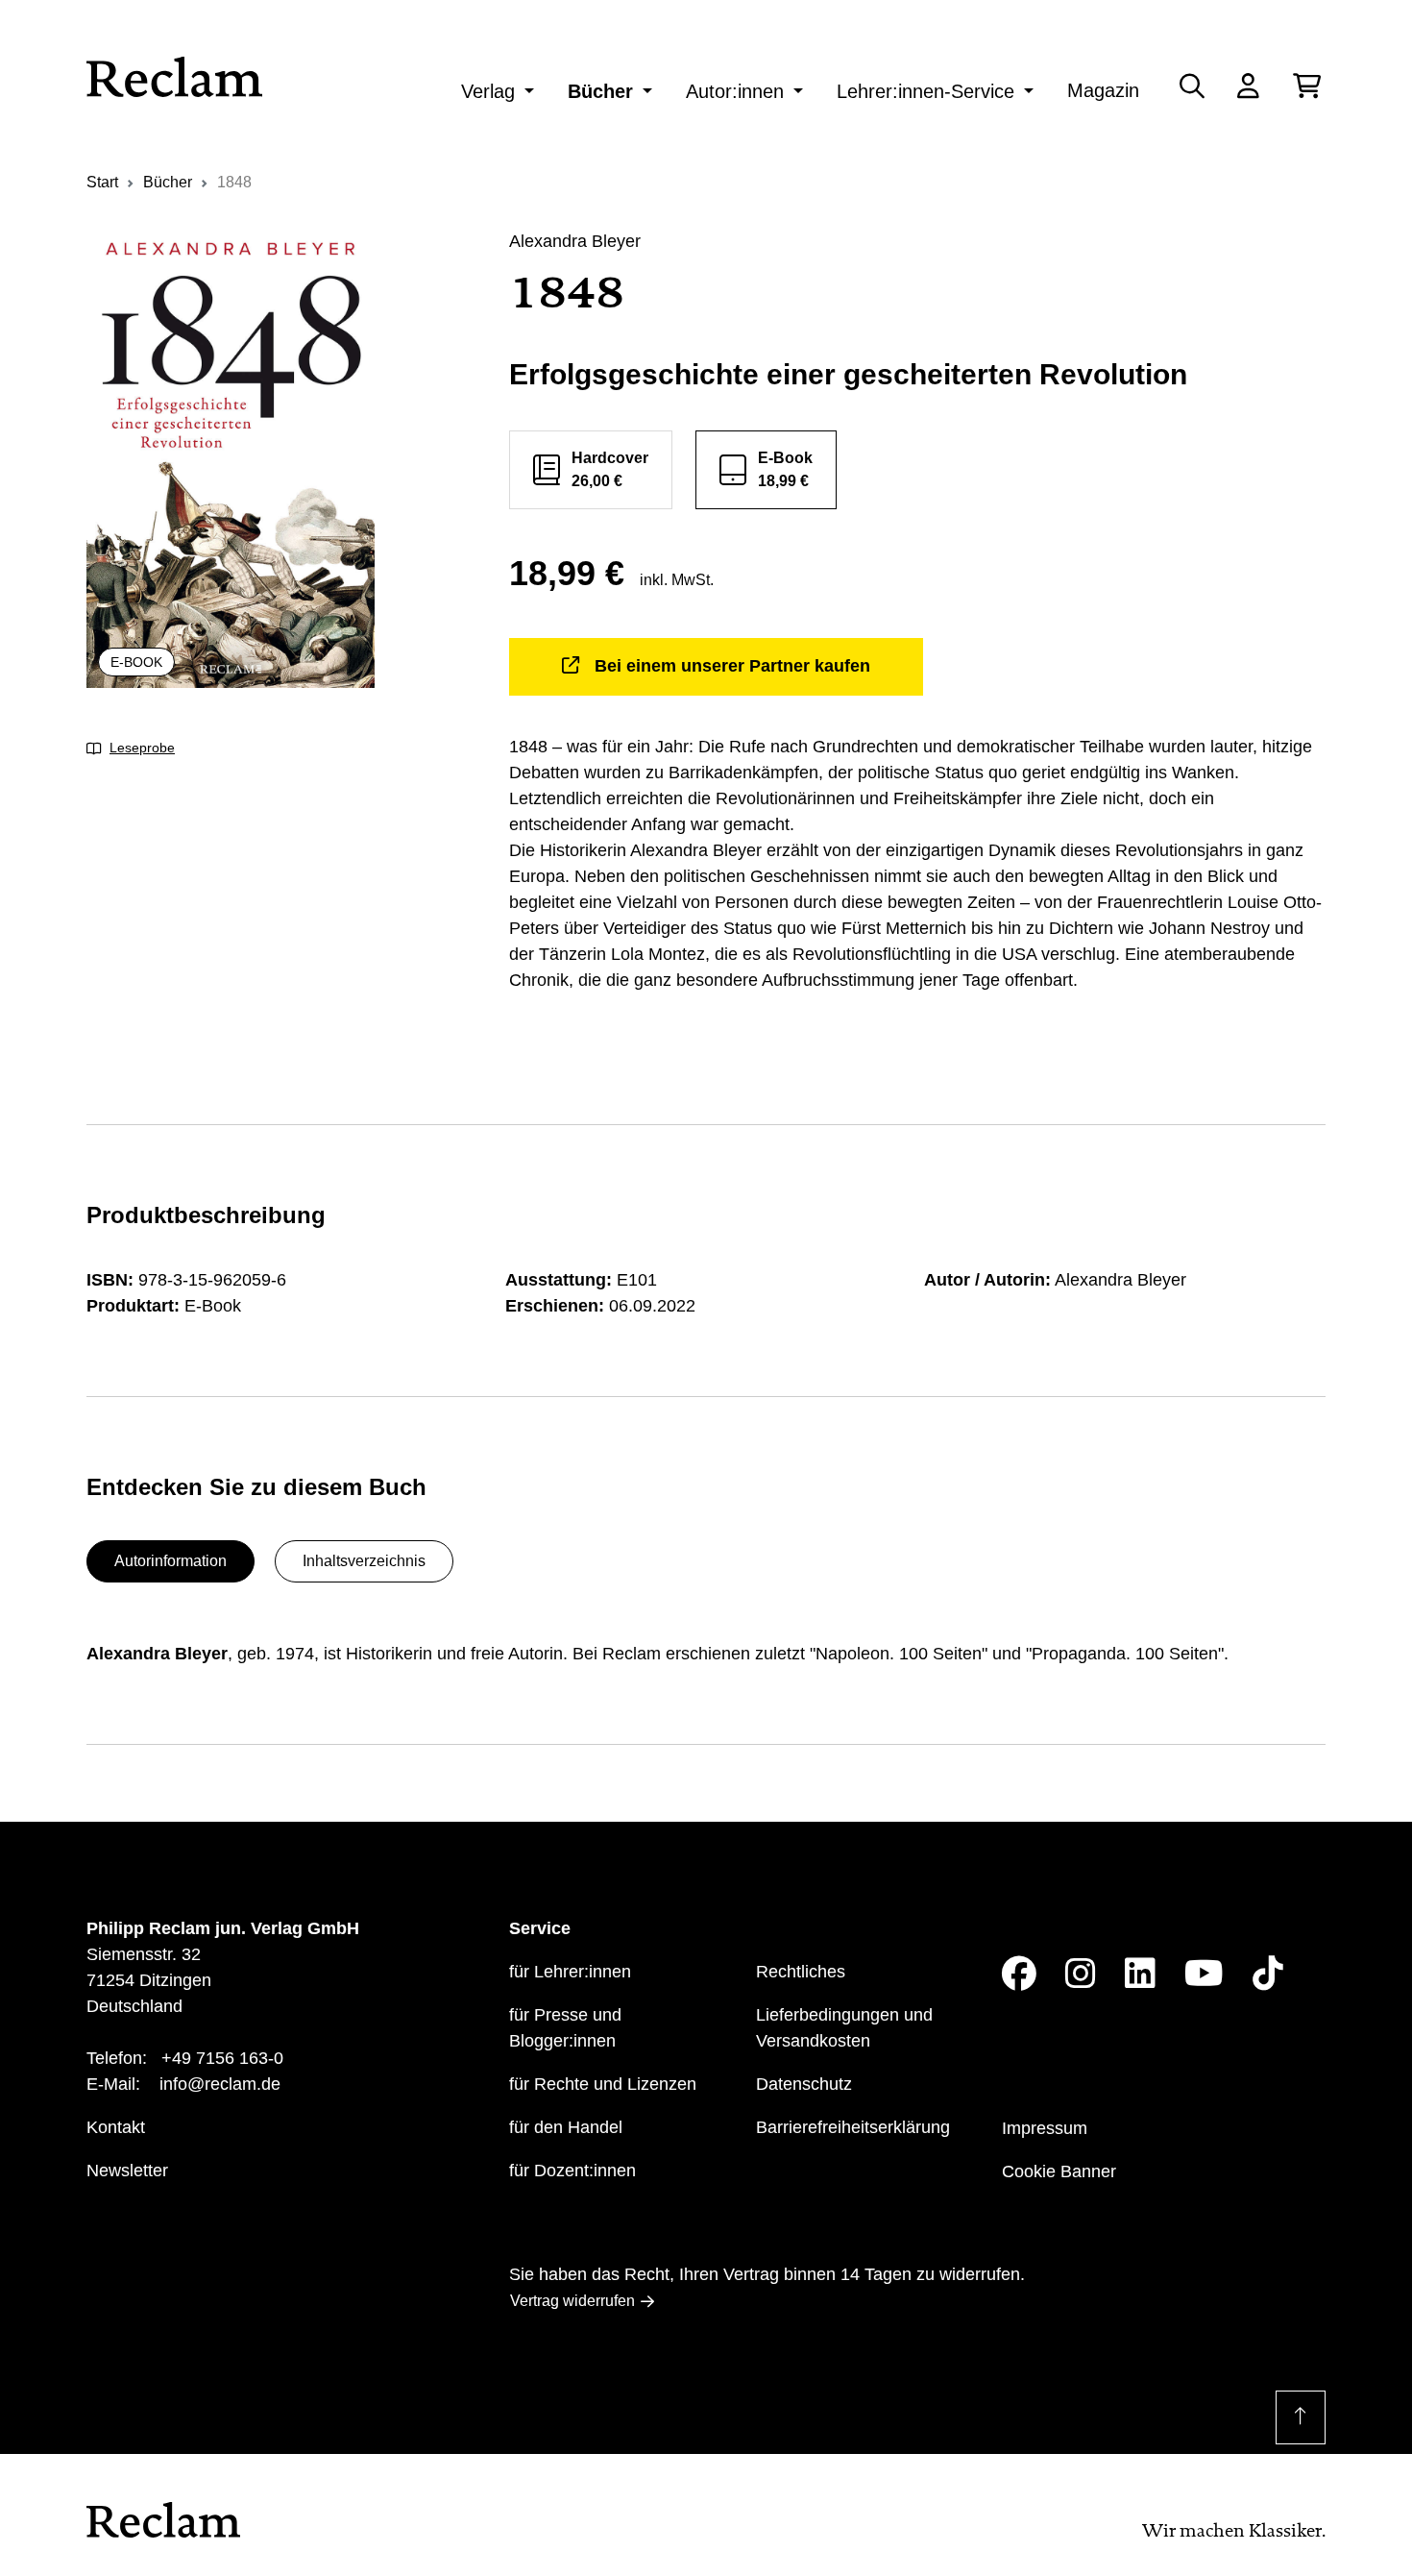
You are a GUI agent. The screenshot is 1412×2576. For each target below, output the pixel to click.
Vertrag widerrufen (572, 2301)
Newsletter (127, 2171)
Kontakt (116, 2127)
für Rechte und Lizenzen (603, 2084)
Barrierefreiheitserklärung (853, 2127)
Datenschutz (804, 2084)
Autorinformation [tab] (170, 1561)
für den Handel (566, 2127)
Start (102, 182)
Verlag (488, 91)
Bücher (600, 91)
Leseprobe (142, 748)
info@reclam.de (220, 2084)
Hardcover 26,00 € (610, 469)
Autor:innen (735, 91)
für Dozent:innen (572, 2171)
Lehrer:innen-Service (925, 91)
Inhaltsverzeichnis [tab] (364, 1561)
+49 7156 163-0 (222, 2058)
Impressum (1045, 2128)
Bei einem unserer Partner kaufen (732, 666)
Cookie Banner (1059, 2171)
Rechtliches (801, 1972)
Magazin (1103, 90)
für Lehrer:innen (570, 1972)
